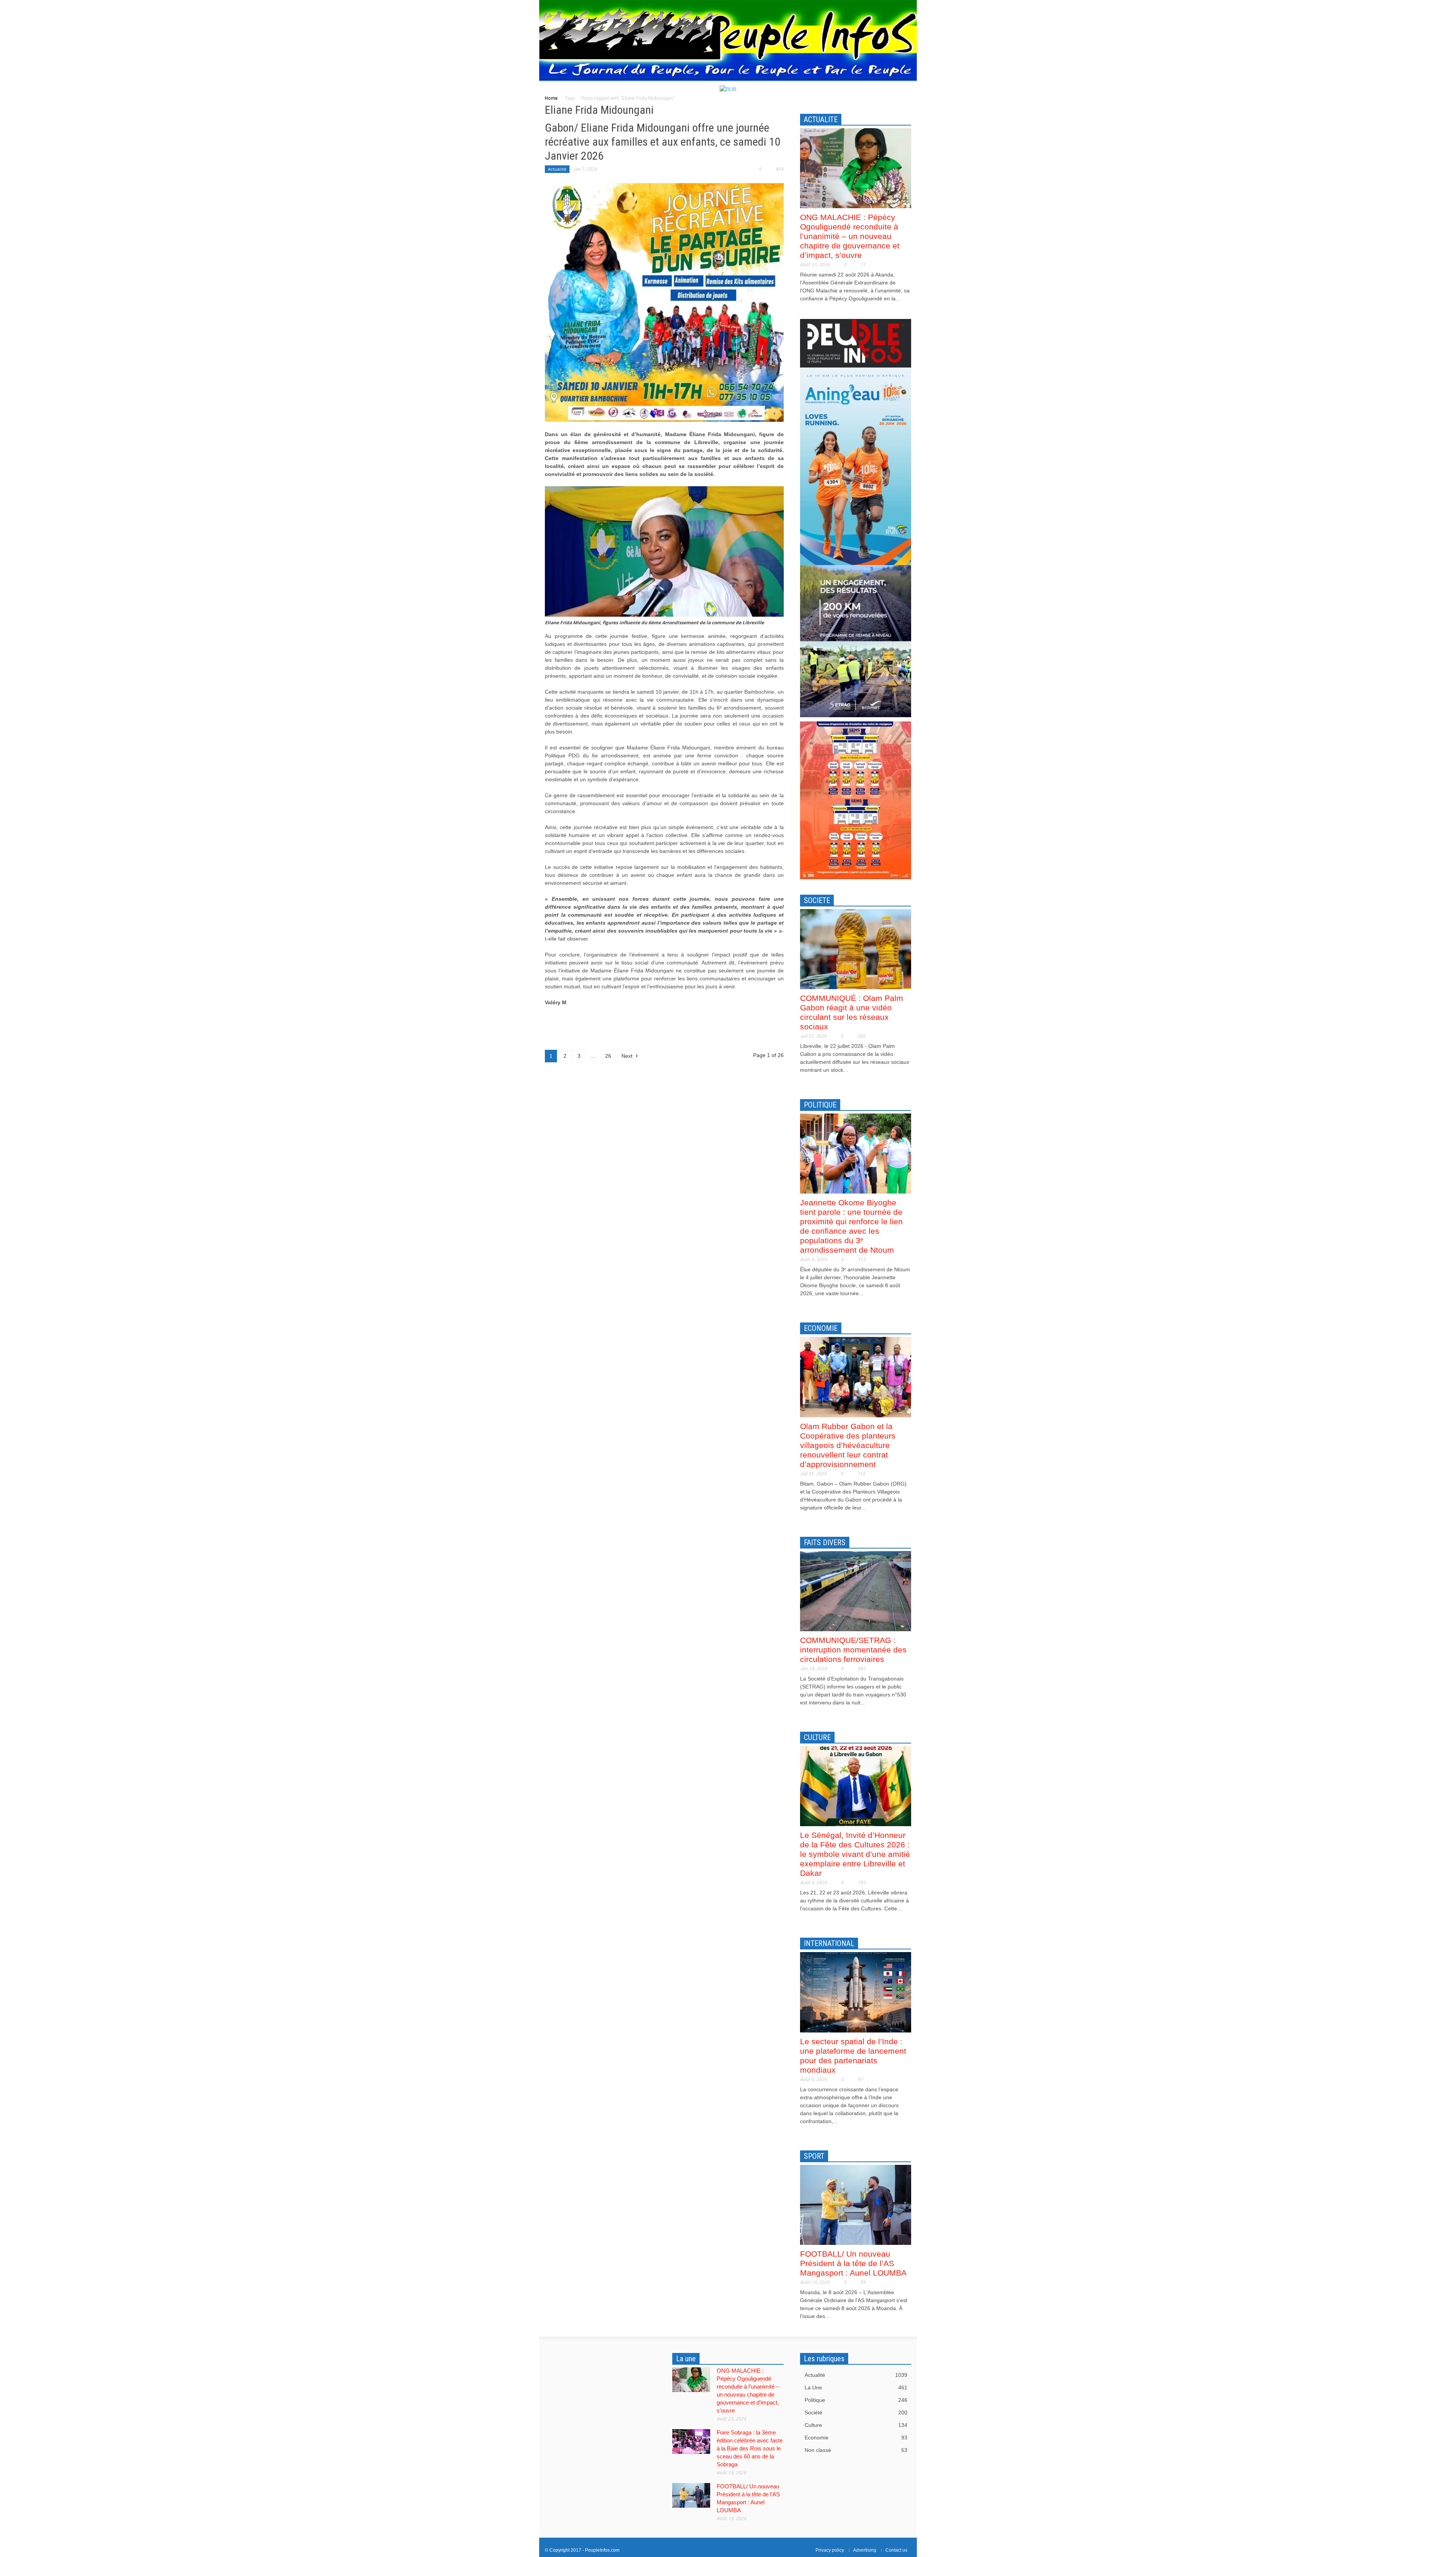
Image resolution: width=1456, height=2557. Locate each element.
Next (628, 1056)
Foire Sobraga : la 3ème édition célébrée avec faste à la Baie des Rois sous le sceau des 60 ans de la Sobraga (750, 2448)
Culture (856, 2425)
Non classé (856, 2450)
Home (551, 98)
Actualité (557, 169)
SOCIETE (817, 900)
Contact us (896, 2550)
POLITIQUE (820, 1105)
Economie (856, 2438)
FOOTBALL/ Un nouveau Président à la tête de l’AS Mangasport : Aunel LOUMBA (853, 2263)
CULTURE (817, 1737)
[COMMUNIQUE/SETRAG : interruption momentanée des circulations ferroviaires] (856, 1591)
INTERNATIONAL (829, 1943)
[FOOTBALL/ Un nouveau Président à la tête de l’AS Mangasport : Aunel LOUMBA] (856, 2204)
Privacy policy (830, 2550)
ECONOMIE (821, 1328)
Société (856, 2413)
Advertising (865, 2550)
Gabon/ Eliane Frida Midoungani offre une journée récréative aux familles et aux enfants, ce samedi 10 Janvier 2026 (663, 142)
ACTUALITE (821, 119)
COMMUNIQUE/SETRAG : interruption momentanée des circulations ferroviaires (853, 1650)
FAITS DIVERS (825, 1542)
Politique (856, 2400)
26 (608, 1056)
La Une (856, 2387)
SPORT (814, 2156)
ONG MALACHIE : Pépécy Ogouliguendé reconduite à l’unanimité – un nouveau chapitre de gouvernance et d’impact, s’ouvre (850, 236)
